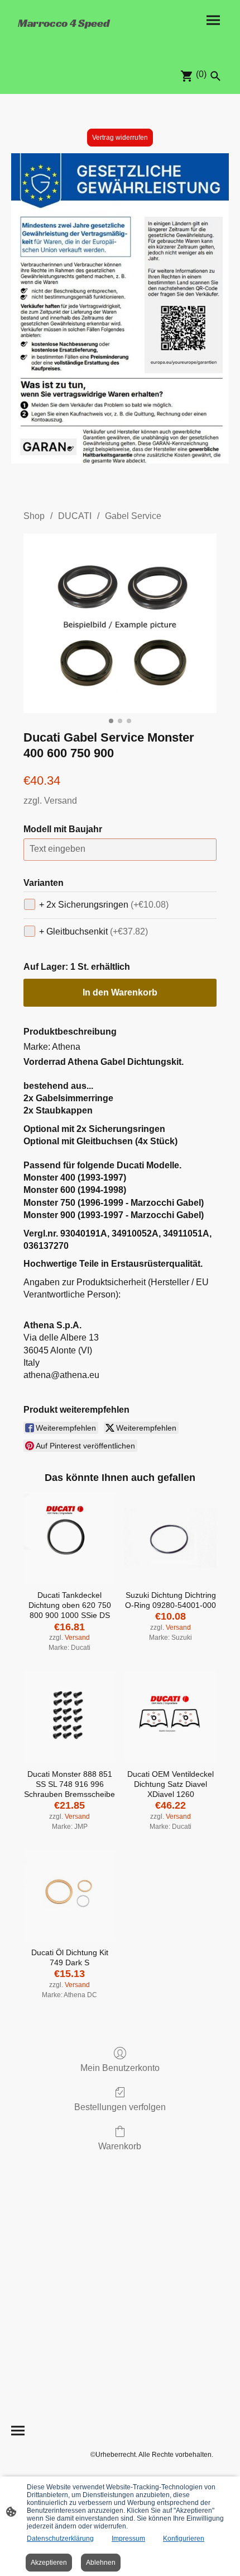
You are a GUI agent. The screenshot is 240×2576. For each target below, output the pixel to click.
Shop (34, 516)
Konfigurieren (184, 2539)
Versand (61, 801)
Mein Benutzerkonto (120, 2068)
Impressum (128, 2539)
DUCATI (75, 516)
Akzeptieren (49, 2563)
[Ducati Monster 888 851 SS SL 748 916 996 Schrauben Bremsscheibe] (69, 1717)
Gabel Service (133, 516)
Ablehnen (101, 2563)
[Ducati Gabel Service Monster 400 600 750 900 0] (120, 623)
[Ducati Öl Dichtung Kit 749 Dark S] (69, 1895)
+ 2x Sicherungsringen (104, 905)
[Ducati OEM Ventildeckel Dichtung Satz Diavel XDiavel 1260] (171, 1717)
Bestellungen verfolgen (120, 2107)
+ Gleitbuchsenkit (93, 931)
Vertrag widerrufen (120, 138)
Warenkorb (120, 2146)
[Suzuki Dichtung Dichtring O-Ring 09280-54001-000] (171, 1538)
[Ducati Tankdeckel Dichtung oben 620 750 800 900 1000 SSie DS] (69, 1538)
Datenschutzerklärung (60, 2539)
